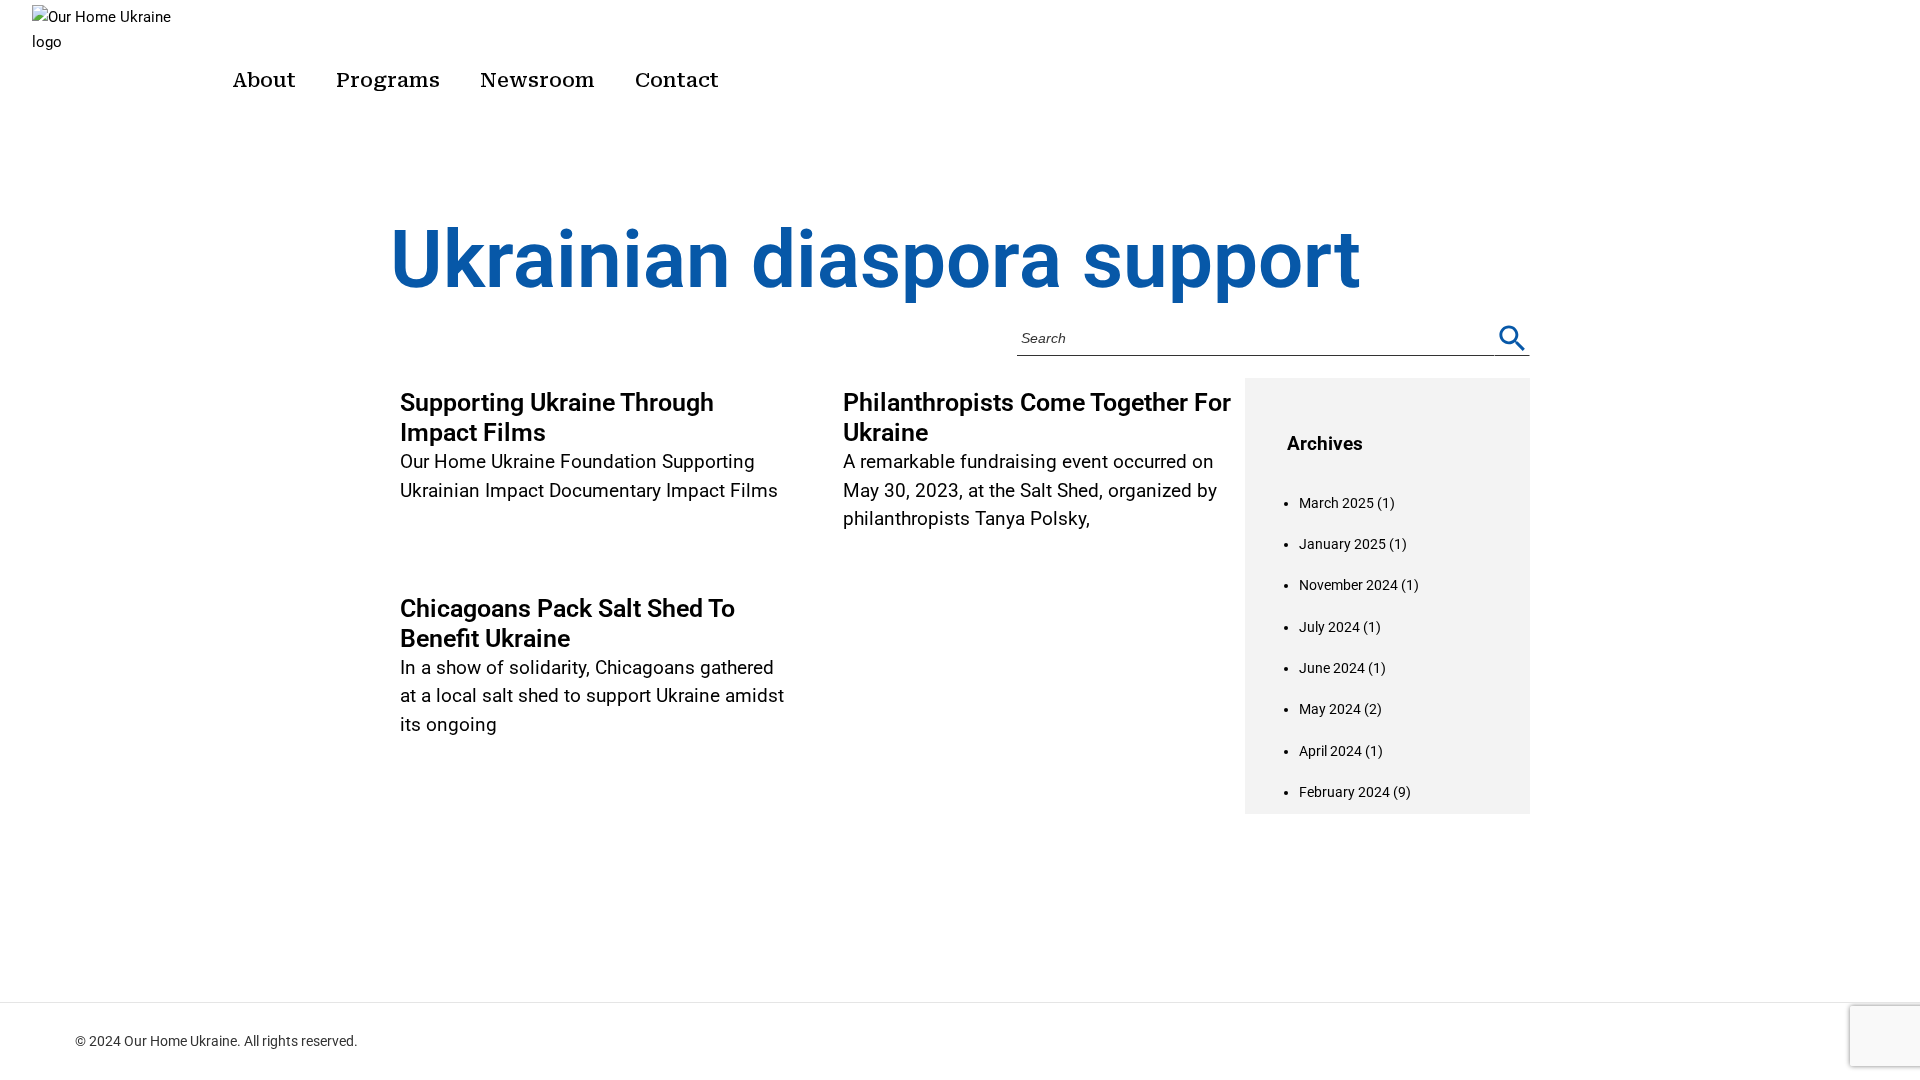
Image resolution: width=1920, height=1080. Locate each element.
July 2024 (1329, 627)
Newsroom (537, 80)
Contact (677, 80)
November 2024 (1348, 585)
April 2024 (1330, 751)
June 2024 (1332, 668)
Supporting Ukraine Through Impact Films (557, 417)
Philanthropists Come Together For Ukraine (1037, 417)
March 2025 (1336, 503)
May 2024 (1330, 709)
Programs (388, 80)
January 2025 (1342, 544)
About (264, 80)
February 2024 (1344, 792)
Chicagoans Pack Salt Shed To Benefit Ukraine (567, 623)
